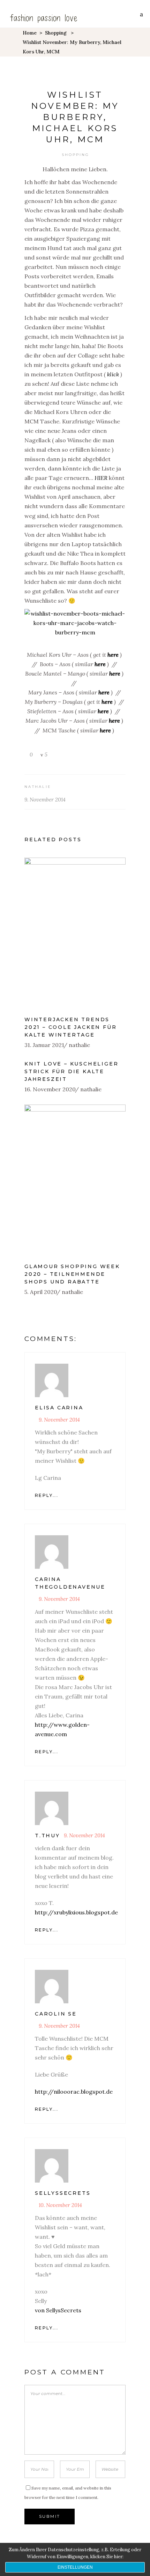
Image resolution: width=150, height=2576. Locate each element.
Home (30, 33)
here (113, 655)
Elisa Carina (59, 1408)
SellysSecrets (63, 2193)
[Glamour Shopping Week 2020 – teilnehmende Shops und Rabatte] (75, 1180)
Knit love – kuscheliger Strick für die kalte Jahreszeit (71, 1071)
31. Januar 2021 (44, 1045)
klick (113, 374)
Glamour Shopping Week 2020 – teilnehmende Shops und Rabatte (72, 1274)
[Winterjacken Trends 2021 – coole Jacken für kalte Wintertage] (75, 933)
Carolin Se (56, 2014)
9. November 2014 (45, 800)
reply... (47, 1495)
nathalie (38, 787)
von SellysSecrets (58, 2310)
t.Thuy (47, 1836)
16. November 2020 (50, 1089)
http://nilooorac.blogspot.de (74, 2092)
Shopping (56, 33)
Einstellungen (75, 2567)
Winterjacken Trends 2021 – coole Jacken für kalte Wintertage (70, 1027)
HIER (101, 478)
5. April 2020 (41, 1292)
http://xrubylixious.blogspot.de (76, 1912)
